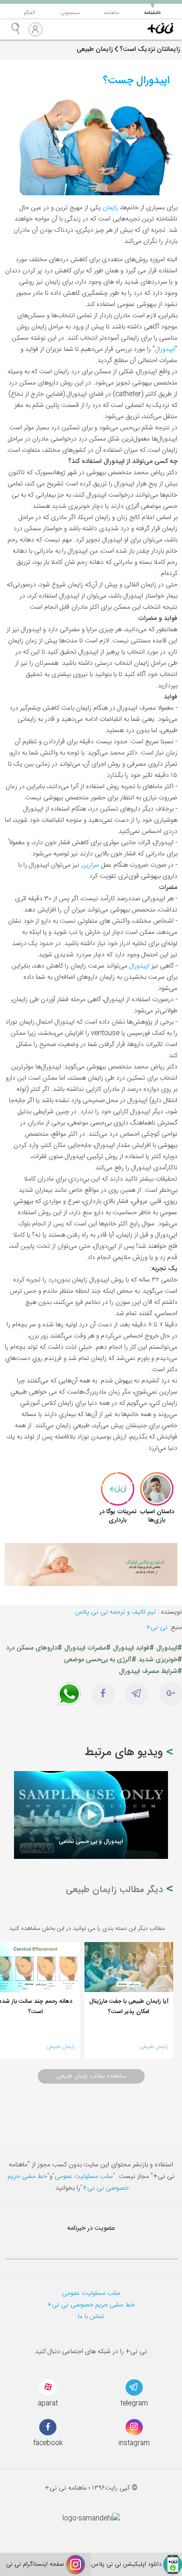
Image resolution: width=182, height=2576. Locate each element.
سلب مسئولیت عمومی (91, 2293)
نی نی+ (157, 1628)
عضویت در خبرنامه (91, 2228)
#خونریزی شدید (160, 1660)
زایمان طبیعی (154, 2047)
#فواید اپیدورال (133, 1648)
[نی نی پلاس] (160, 29)
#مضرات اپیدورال (87, 1648)
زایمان (110, 208)
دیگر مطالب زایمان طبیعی (116, 1890)
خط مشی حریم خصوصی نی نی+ (91, 2305)
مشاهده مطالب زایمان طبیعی (91, 2076)
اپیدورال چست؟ (136, 81)
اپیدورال (165, 349)
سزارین (90, 865)
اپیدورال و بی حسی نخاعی (91, 1842)
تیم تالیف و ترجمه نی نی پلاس (115, 1612)
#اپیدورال (169, 1648)
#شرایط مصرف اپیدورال (150, 1672)
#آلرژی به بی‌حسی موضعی (100, 1660)
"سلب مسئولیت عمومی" (84, 2177)
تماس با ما (91, 2317)
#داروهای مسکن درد (34, 1648)
